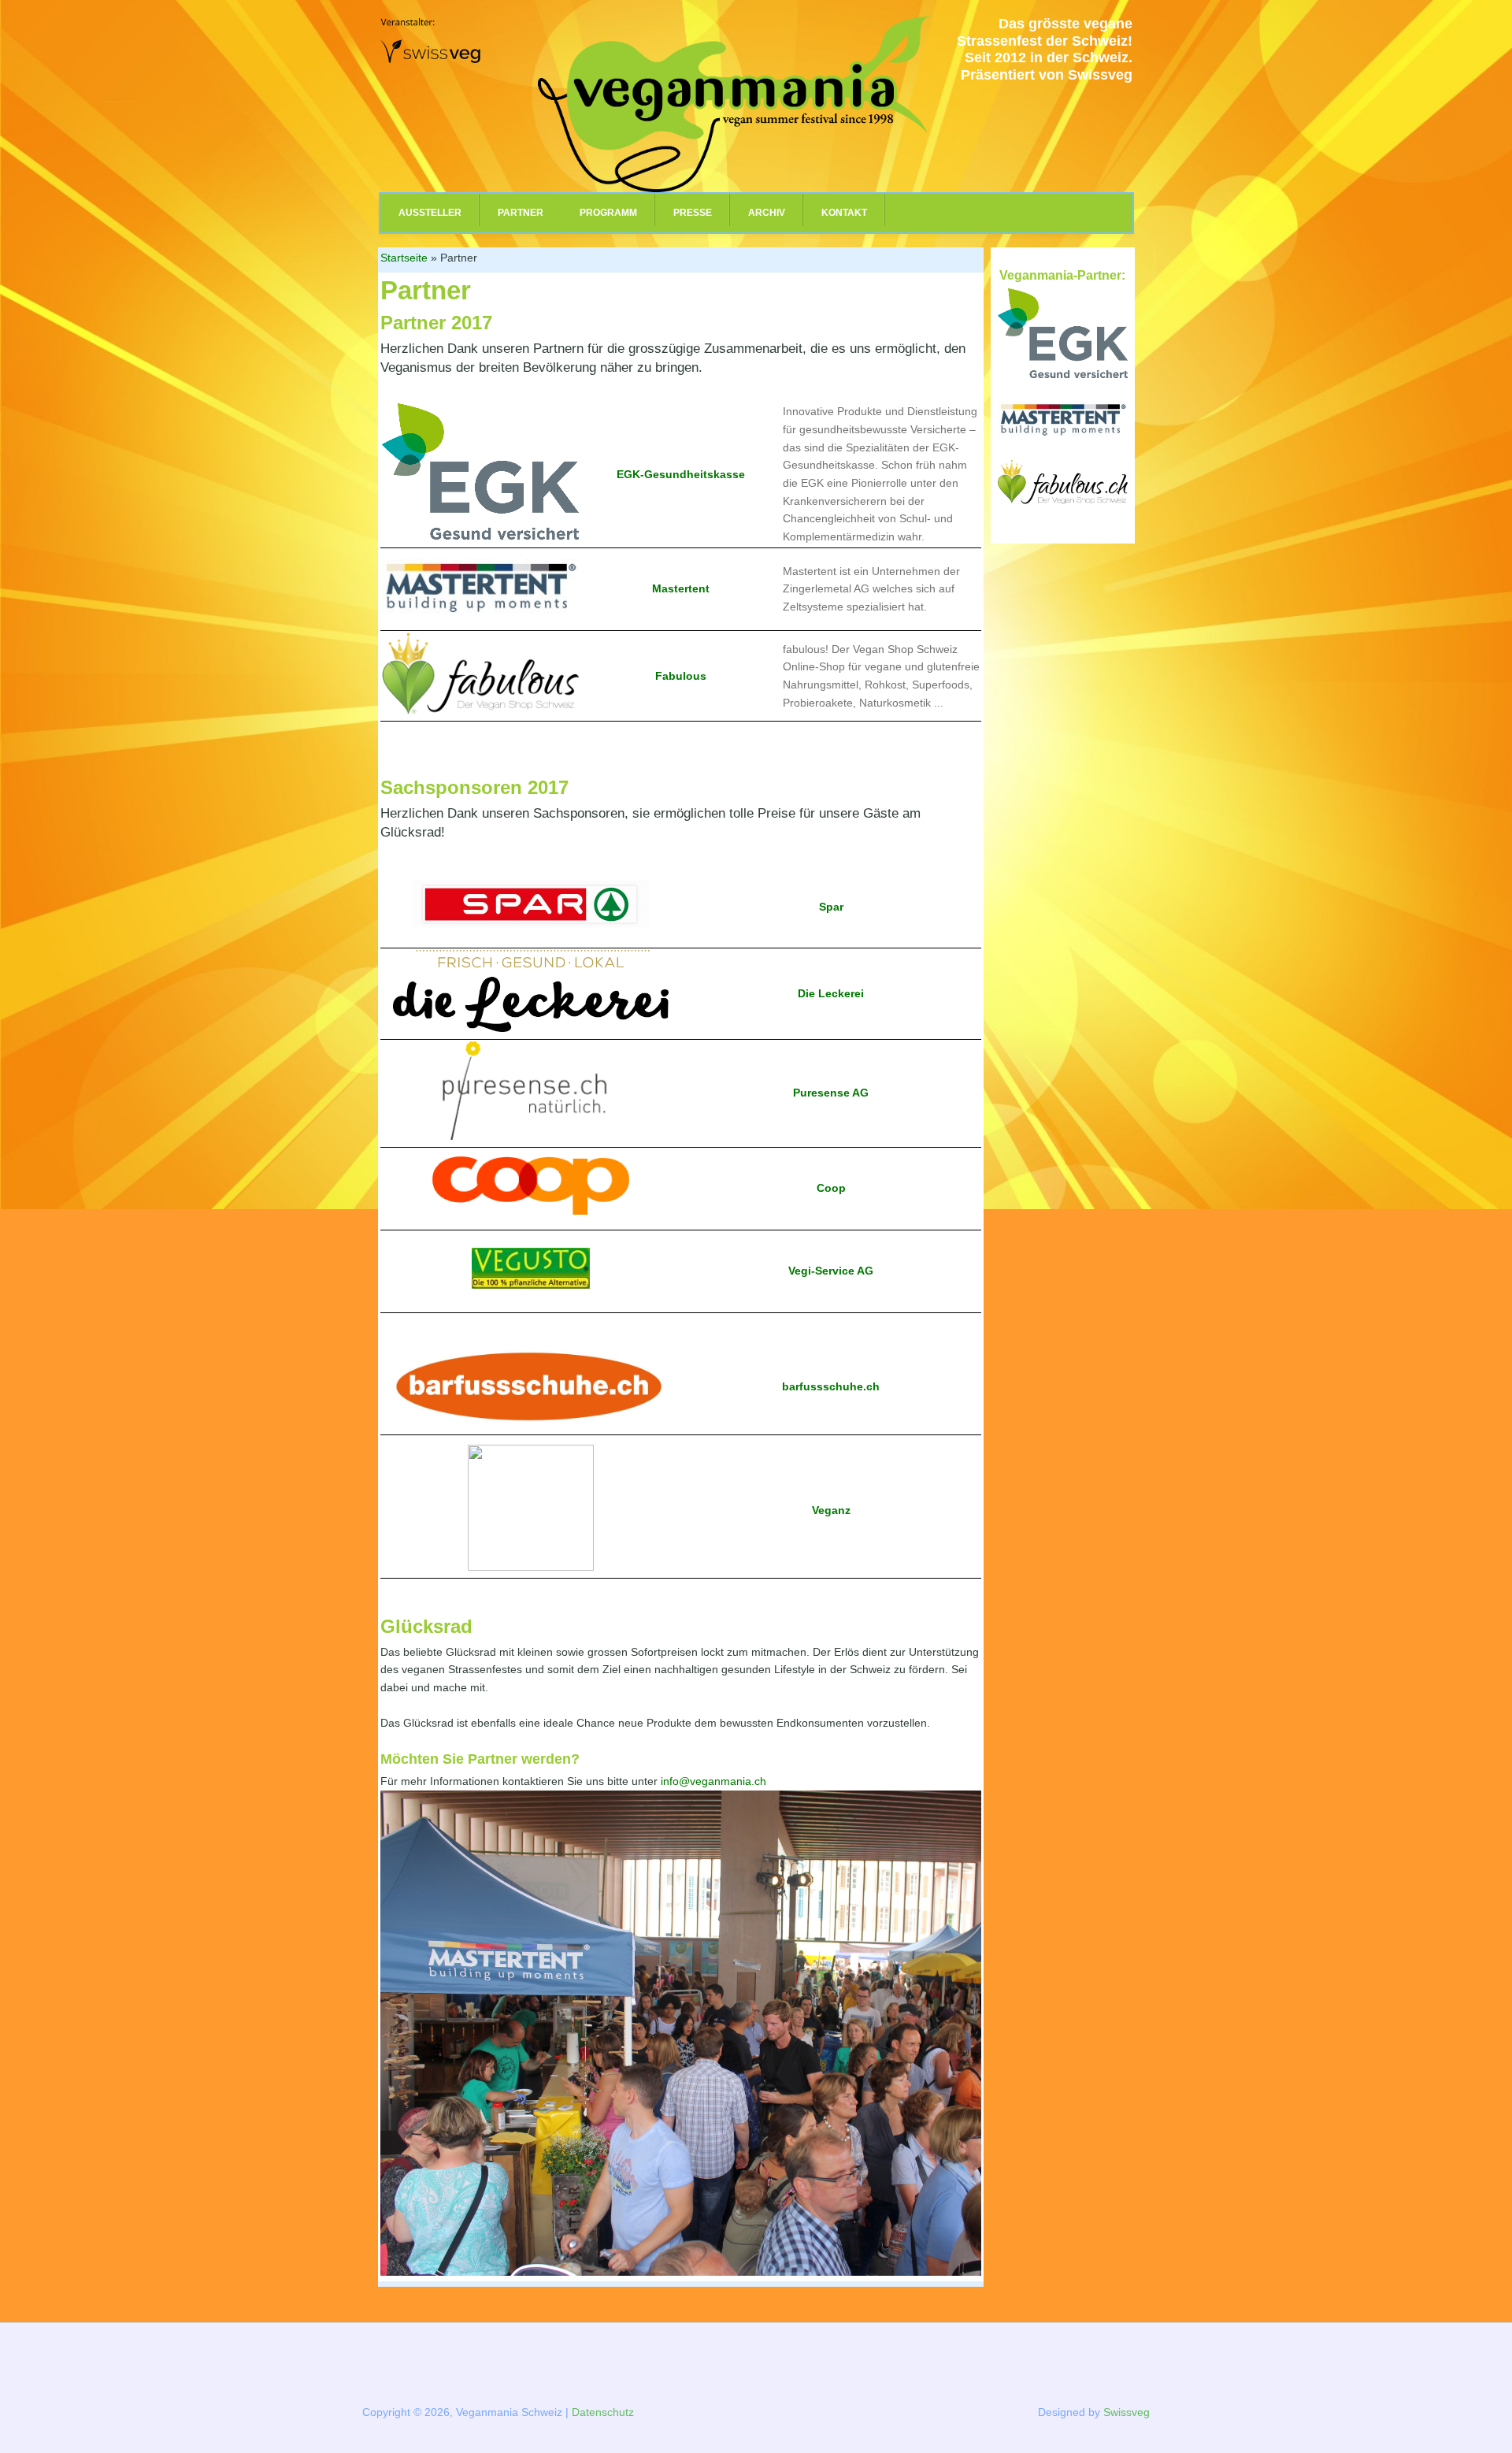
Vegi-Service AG (831, 1271)
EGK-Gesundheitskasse (681, 474)
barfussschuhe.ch (831, 1386)
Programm (608, 213)
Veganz (831, 1510)
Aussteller (430, 213)
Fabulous (681, 676)
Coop (831, 1188)
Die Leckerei (831, 993)
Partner (521, 213)
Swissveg (1127, 2412)
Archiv (767, 213)
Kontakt (844, 213)
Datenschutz (603, 2412)
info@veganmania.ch (713, 1781)
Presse (693, 213)
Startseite (404, 258)
